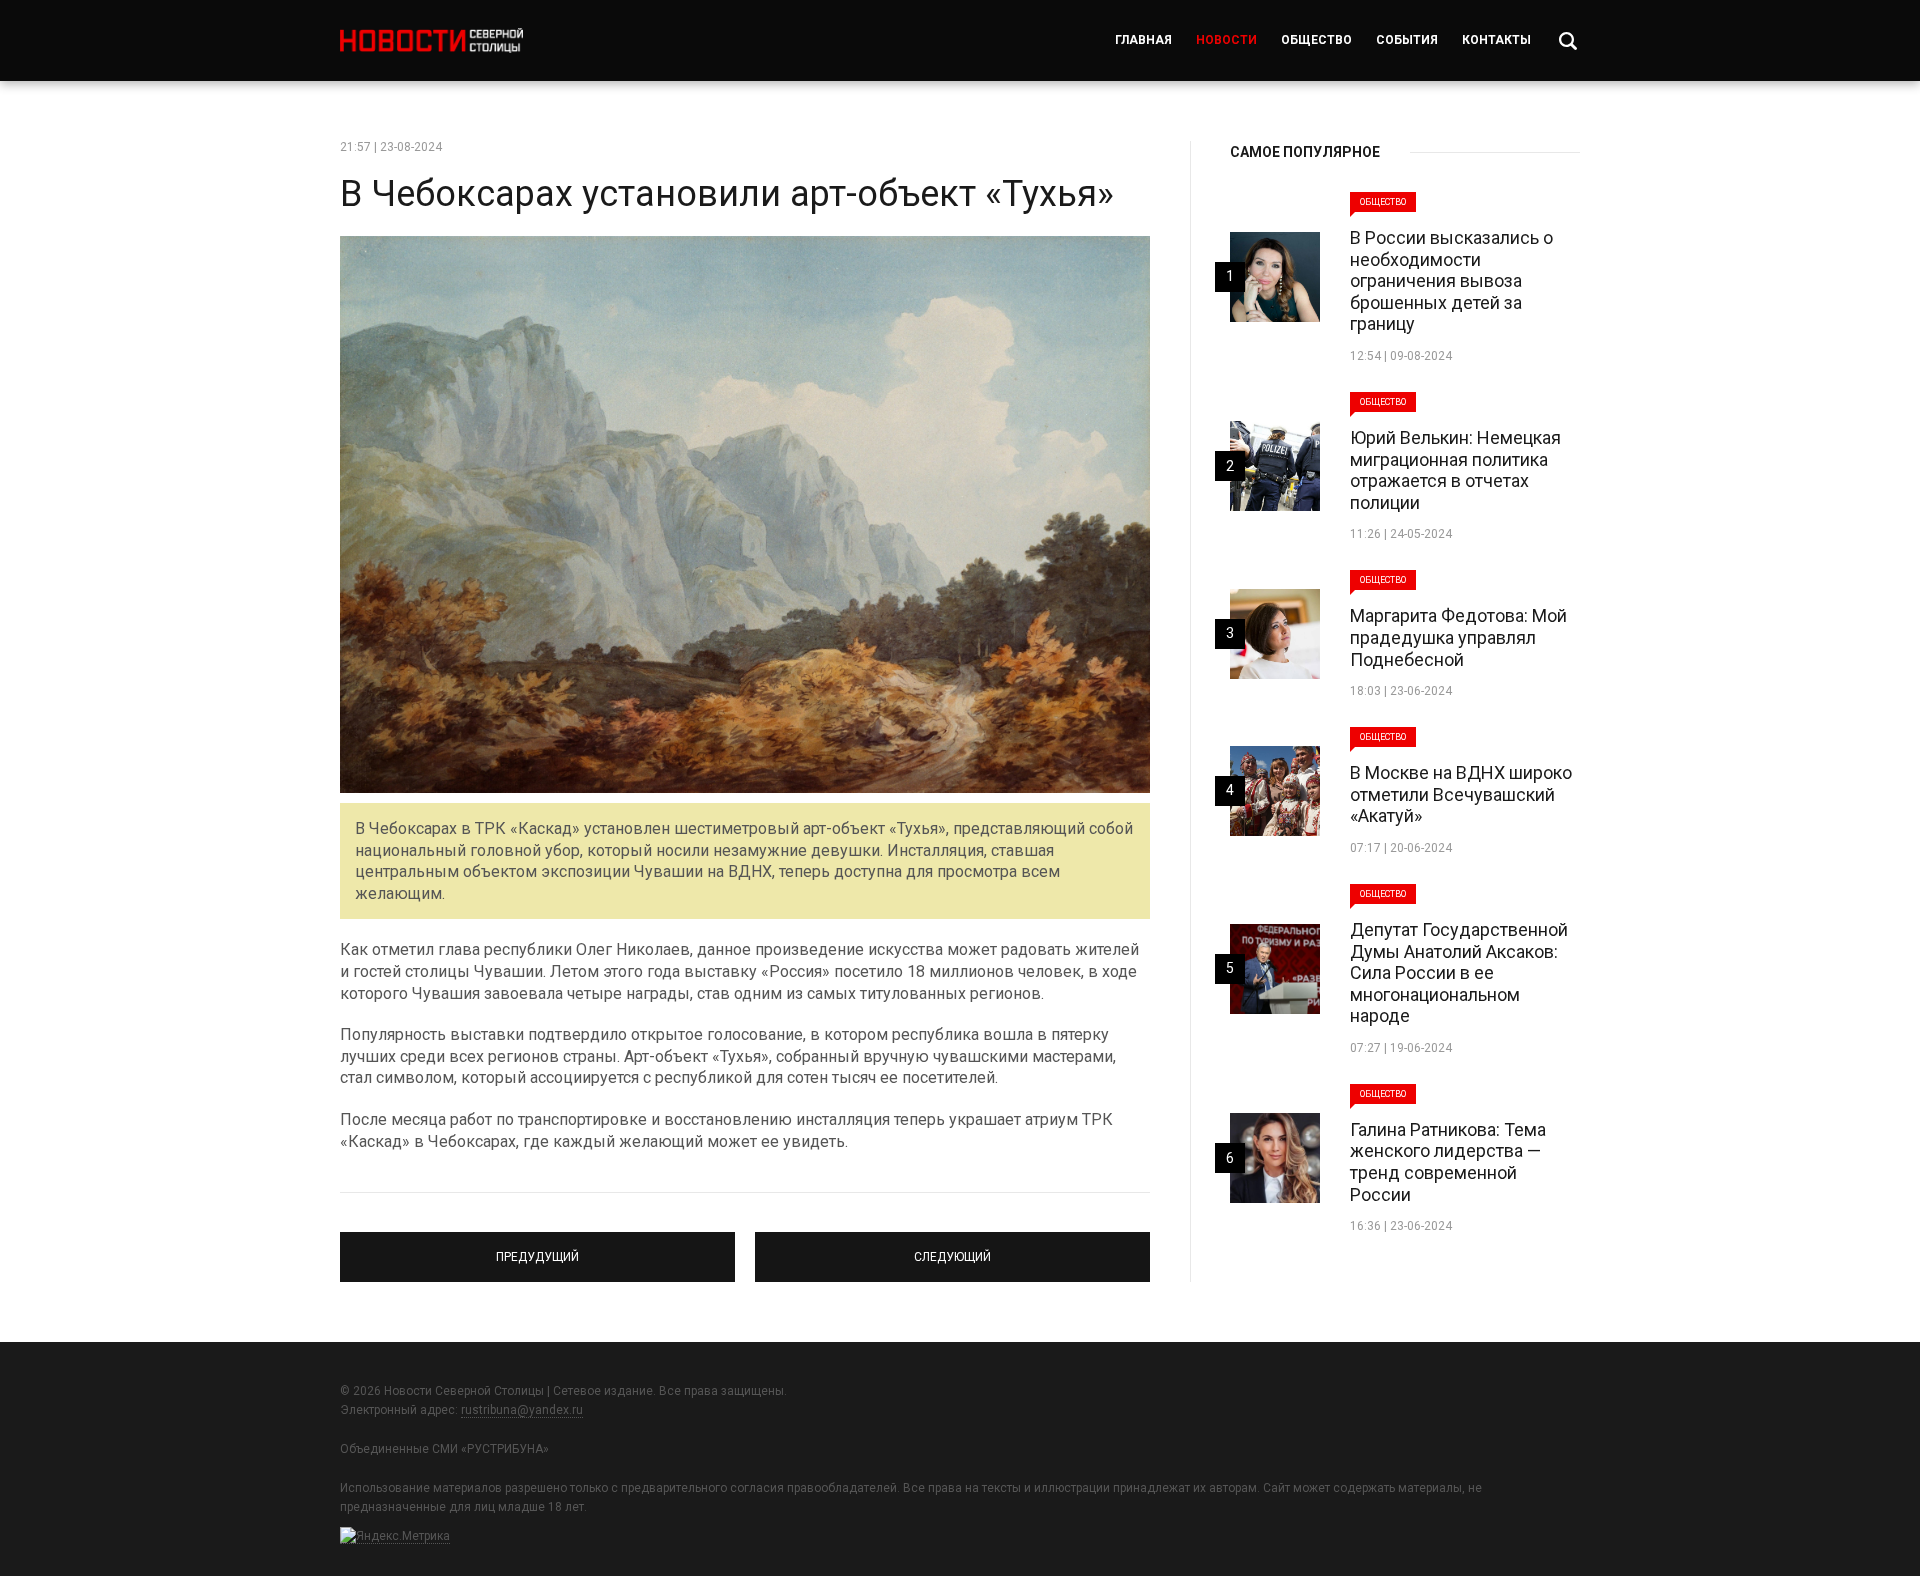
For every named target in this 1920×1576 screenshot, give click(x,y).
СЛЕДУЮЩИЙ (953, 1248)
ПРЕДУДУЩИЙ (538, 1248)
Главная (1143, 40)
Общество (1316, 40)
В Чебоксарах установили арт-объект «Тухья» (727, 194)
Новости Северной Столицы (431, 40)
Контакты (1496, 40)
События (1407, 40)
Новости (1226, 40)
